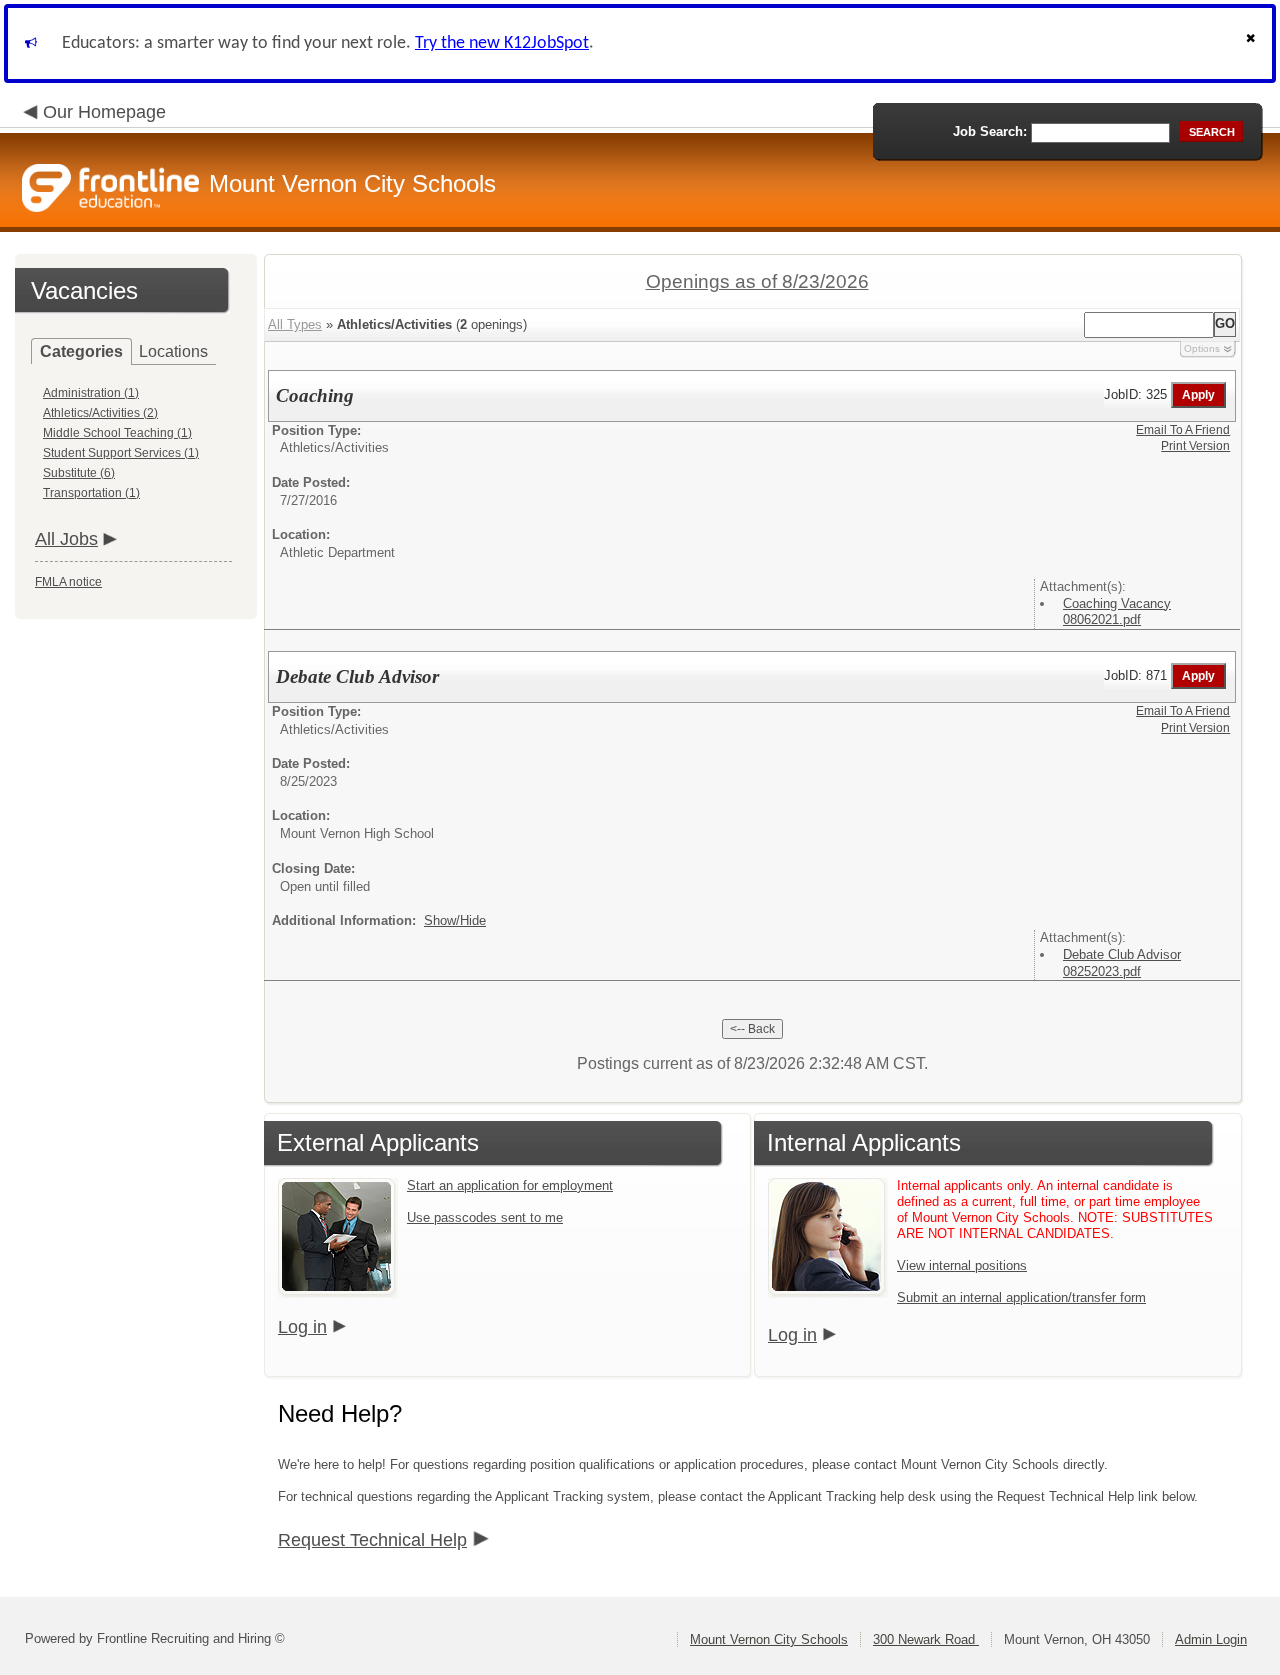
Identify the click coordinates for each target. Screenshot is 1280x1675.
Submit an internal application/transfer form (1021, 1297)
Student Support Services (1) (121, 453)
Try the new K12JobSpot (502, 43)
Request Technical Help (372, 1540)
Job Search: (990, 131)
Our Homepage (104, 112)
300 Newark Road (926, 1639)
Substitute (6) (79, 473)
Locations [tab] (173, 351)
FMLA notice (68, 582)
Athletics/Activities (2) (100, 413)
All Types (295, 324)
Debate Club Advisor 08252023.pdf (1122, 963)
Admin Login (1211, 1639)
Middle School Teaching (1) (117, 433)
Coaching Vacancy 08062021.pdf (1117, 612)
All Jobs (66, 539)
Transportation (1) (91, 493)
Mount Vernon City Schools (769, 1639)
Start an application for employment (510, 1185)
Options (1202, 348)
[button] (1253, 43)
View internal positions (962, 1265)
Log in (302, 1327)
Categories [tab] (81, 351)
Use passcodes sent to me (485, 1217)
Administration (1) (91, 393)
